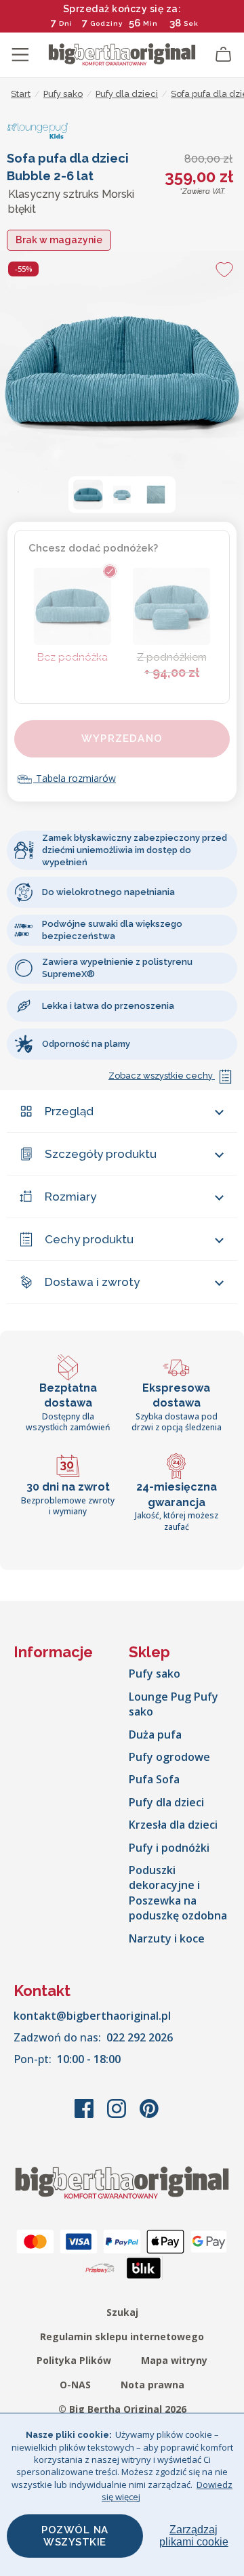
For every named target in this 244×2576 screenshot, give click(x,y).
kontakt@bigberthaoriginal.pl (92, 2016)
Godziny (106, 23)
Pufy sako (155, 1674)
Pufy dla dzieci (166, 1802)
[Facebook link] (85, 2115)
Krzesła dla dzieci (173, 1825)
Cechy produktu (89, 1239)
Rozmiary (70, 1197)
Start (21, 94)
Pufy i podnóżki (169, 1848)
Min (150, 23)
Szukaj (122, 2312)
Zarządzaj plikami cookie (194, 2536)
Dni (66, 23)
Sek (190, 23)
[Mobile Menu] (20, 55)
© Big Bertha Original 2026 (122, 2409)
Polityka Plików (74, 2360)
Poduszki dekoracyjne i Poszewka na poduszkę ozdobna (178, 1893)
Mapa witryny (174, 2360)
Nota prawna (152, 2385)
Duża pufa (155, 1734)
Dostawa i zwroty (92, 1282)
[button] (88, 495)
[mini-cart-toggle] (224, 55)
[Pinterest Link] (149, 2115)
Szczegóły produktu (101, 1154)
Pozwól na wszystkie (75, 2536)
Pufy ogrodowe (169, 1757)
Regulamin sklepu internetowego (122, 2336)
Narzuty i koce (167, 1938)
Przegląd (69, 1111)
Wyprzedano (122, 739)
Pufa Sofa (154, 1779)
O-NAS (75, 2385)
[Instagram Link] (118, 2115)
